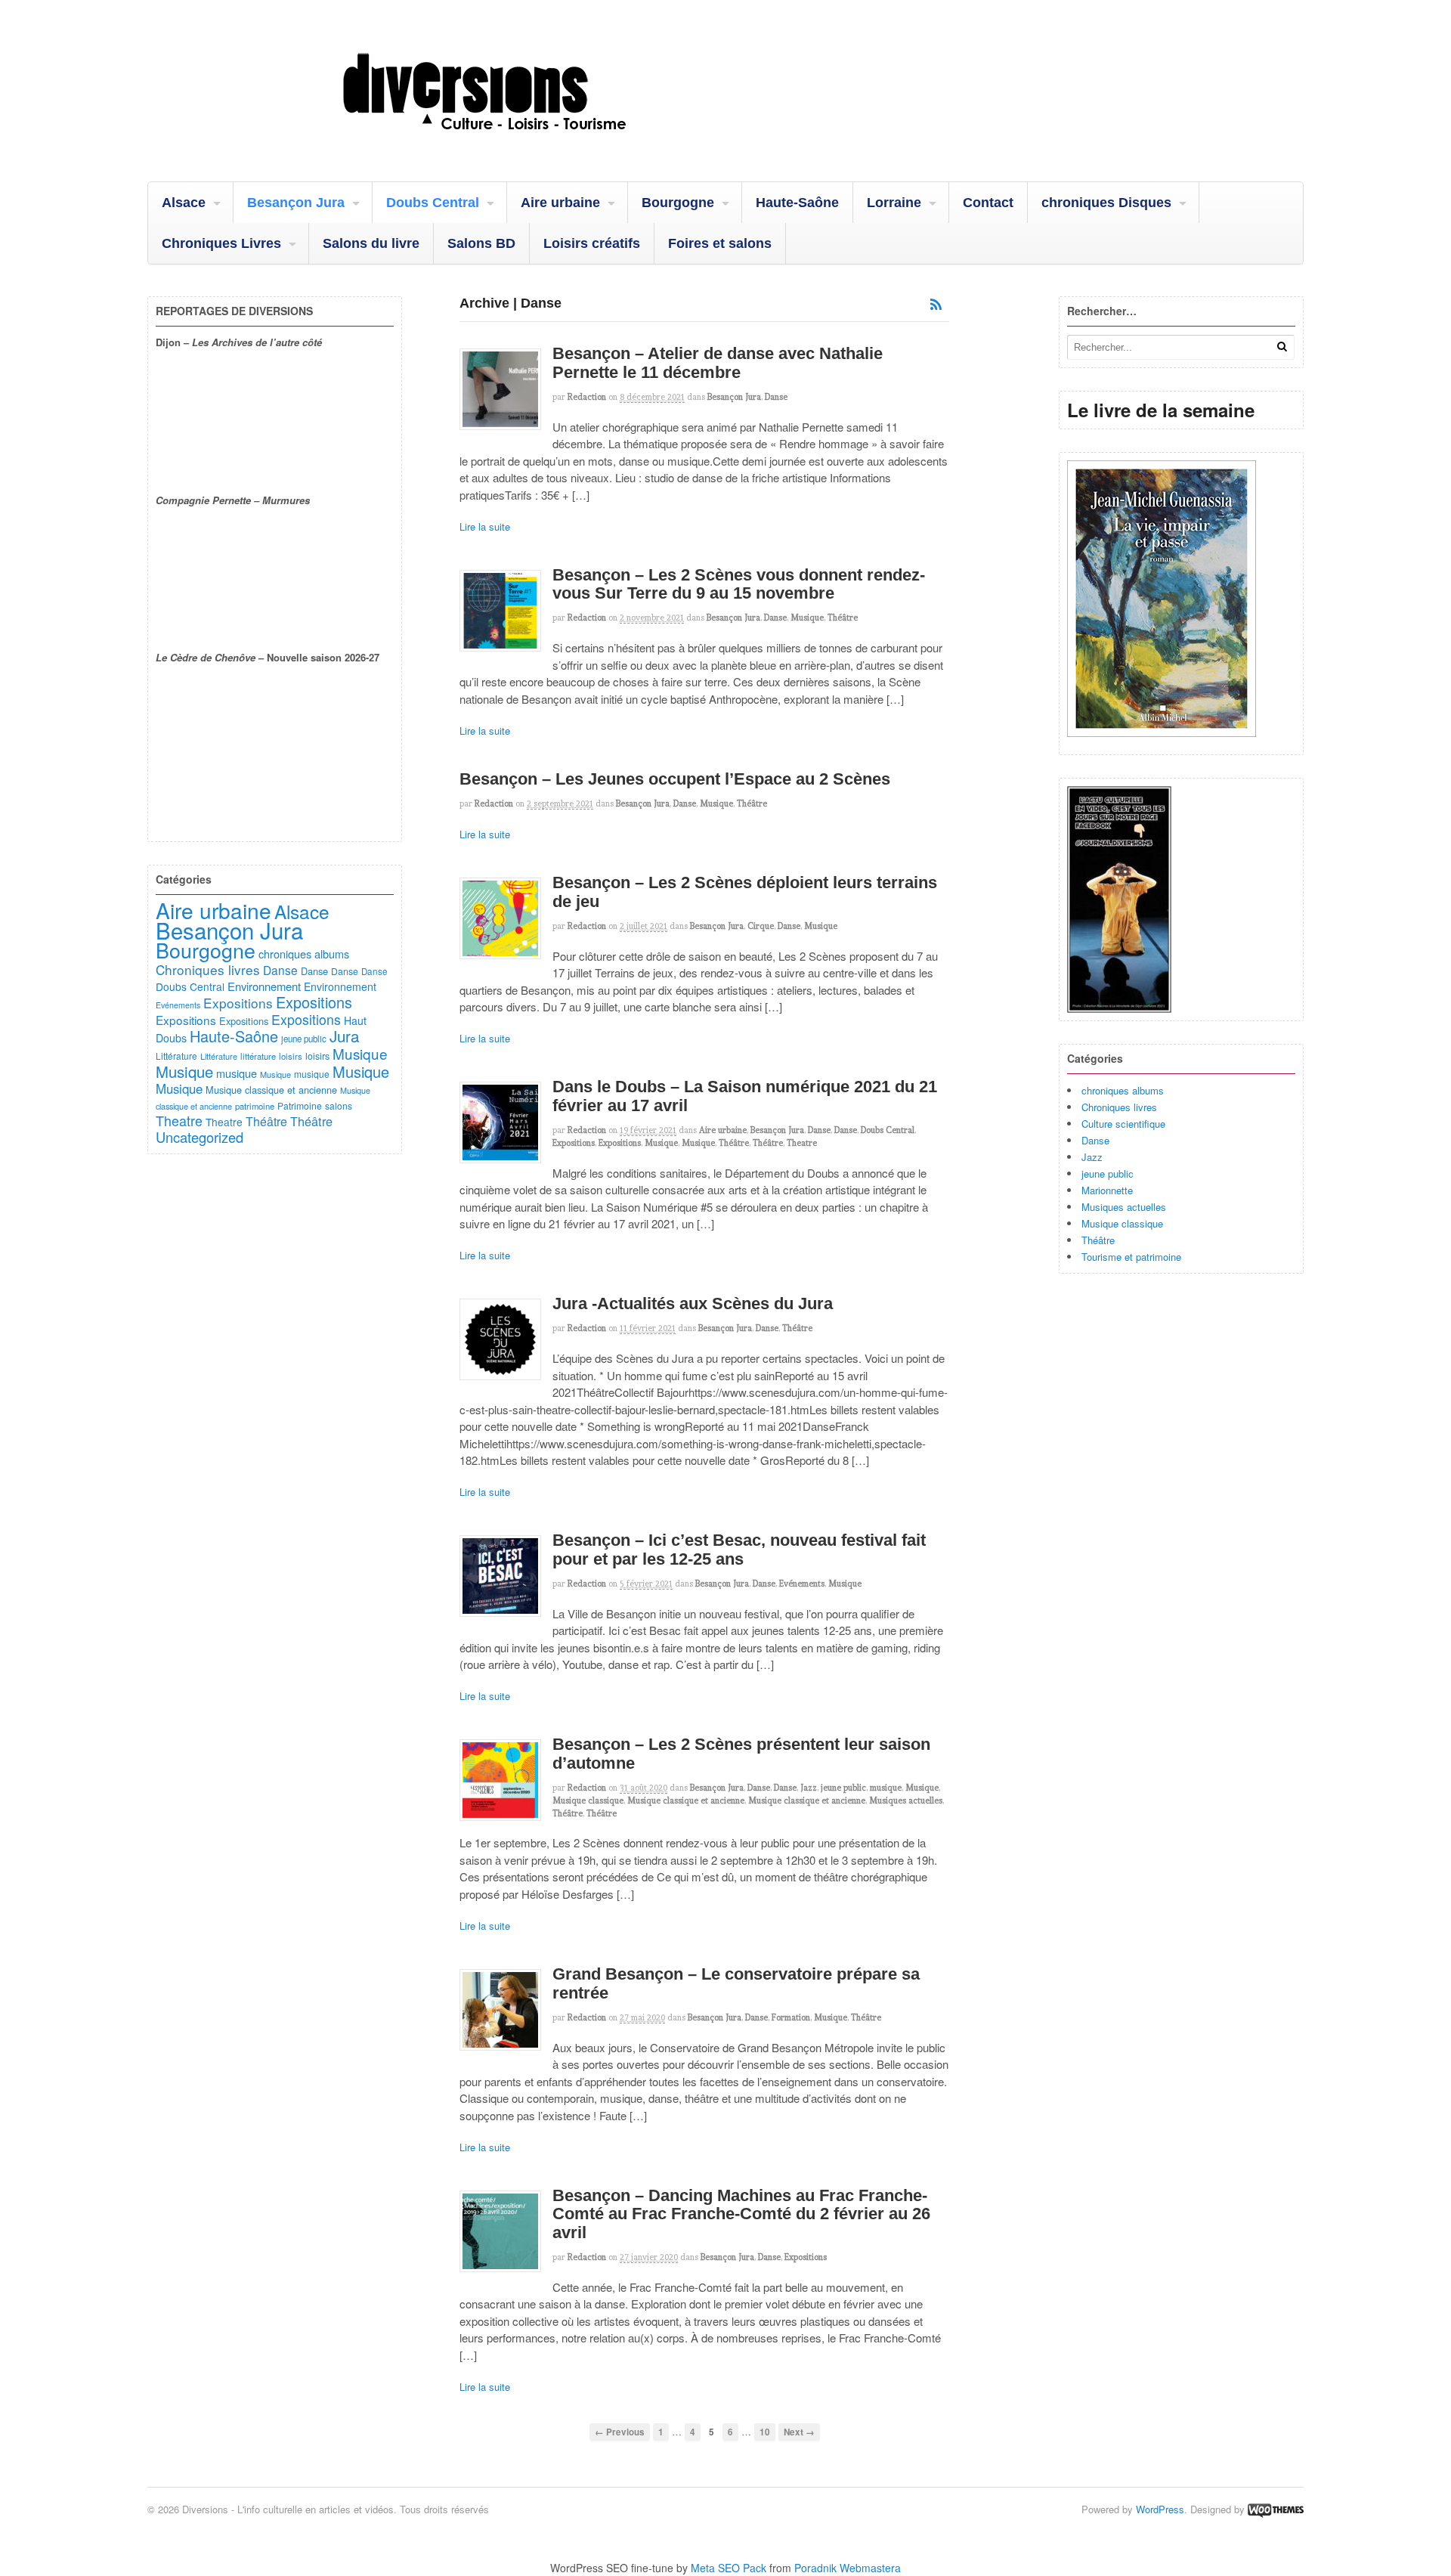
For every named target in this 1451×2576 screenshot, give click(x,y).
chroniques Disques (1106, 203)
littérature (258, 1056)
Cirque (761, 926)
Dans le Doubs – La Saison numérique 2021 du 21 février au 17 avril (745, 1096)
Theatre (802, 1143)
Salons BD (481, 243)
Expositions (574, 1143)
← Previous (620, 2432)
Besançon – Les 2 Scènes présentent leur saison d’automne (741, 1754)
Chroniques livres (1119, 1107)
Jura (344, 1036)
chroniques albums (1123, 1090)
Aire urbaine (560, 203)
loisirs (291, 1056)
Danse (776, 397)
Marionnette (1107, 1190)
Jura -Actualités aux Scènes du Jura (693, 1303)
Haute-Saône (797, 203)
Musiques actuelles (906, 1800)
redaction (587, 397)
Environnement (264, 986)
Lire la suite (485, 526)
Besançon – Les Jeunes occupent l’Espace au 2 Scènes (675, 779)
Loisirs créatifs (592, 243)
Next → (799, 2432)
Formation (791, 2017)
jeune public (843, 1788)
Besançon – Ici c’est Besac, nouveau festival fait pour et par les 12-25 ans (739, 1550)
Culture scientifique (1123, 1124)
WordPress (1160, 2509)
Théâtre (843, 618)
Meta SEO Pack (729, 2568)
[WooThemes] (1276, 2509)
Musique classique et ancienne (686, 1800)
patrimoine (255, 1106)
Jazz (809, 1788)
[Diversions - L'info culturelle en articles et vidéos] (525, 143)
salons (339, 1105)
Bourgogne (678, 203)
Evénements (802, 1584)
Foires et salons (720, 243)
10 (765, 2432)
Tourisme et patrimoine (1131, 1257)
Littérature (176, 1056)
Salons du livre (371, 243)
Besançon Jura (296, 203)
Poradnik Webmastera (848, 2568)
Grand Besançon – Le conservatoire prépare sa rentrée (736, 1983)
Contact (988, 203)
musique (886, 1788)
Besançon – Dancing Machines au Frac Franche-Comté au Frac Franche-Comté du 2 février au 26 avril (741, 2214)
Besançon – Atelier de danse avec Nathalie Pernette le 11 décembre (718, 363)
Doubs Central (433, 203)
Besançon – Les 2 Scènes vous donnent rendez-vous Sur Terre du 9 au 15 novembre (739, 584)
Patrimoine (300, 1105)
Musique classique (588, 1800)
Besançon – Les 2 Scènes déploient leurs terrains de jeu (745, 892)
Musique (807, 618)
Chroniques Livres (221, 243)
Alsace (184, 203)
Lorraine (894, 203)
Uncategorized (200, 1137)
